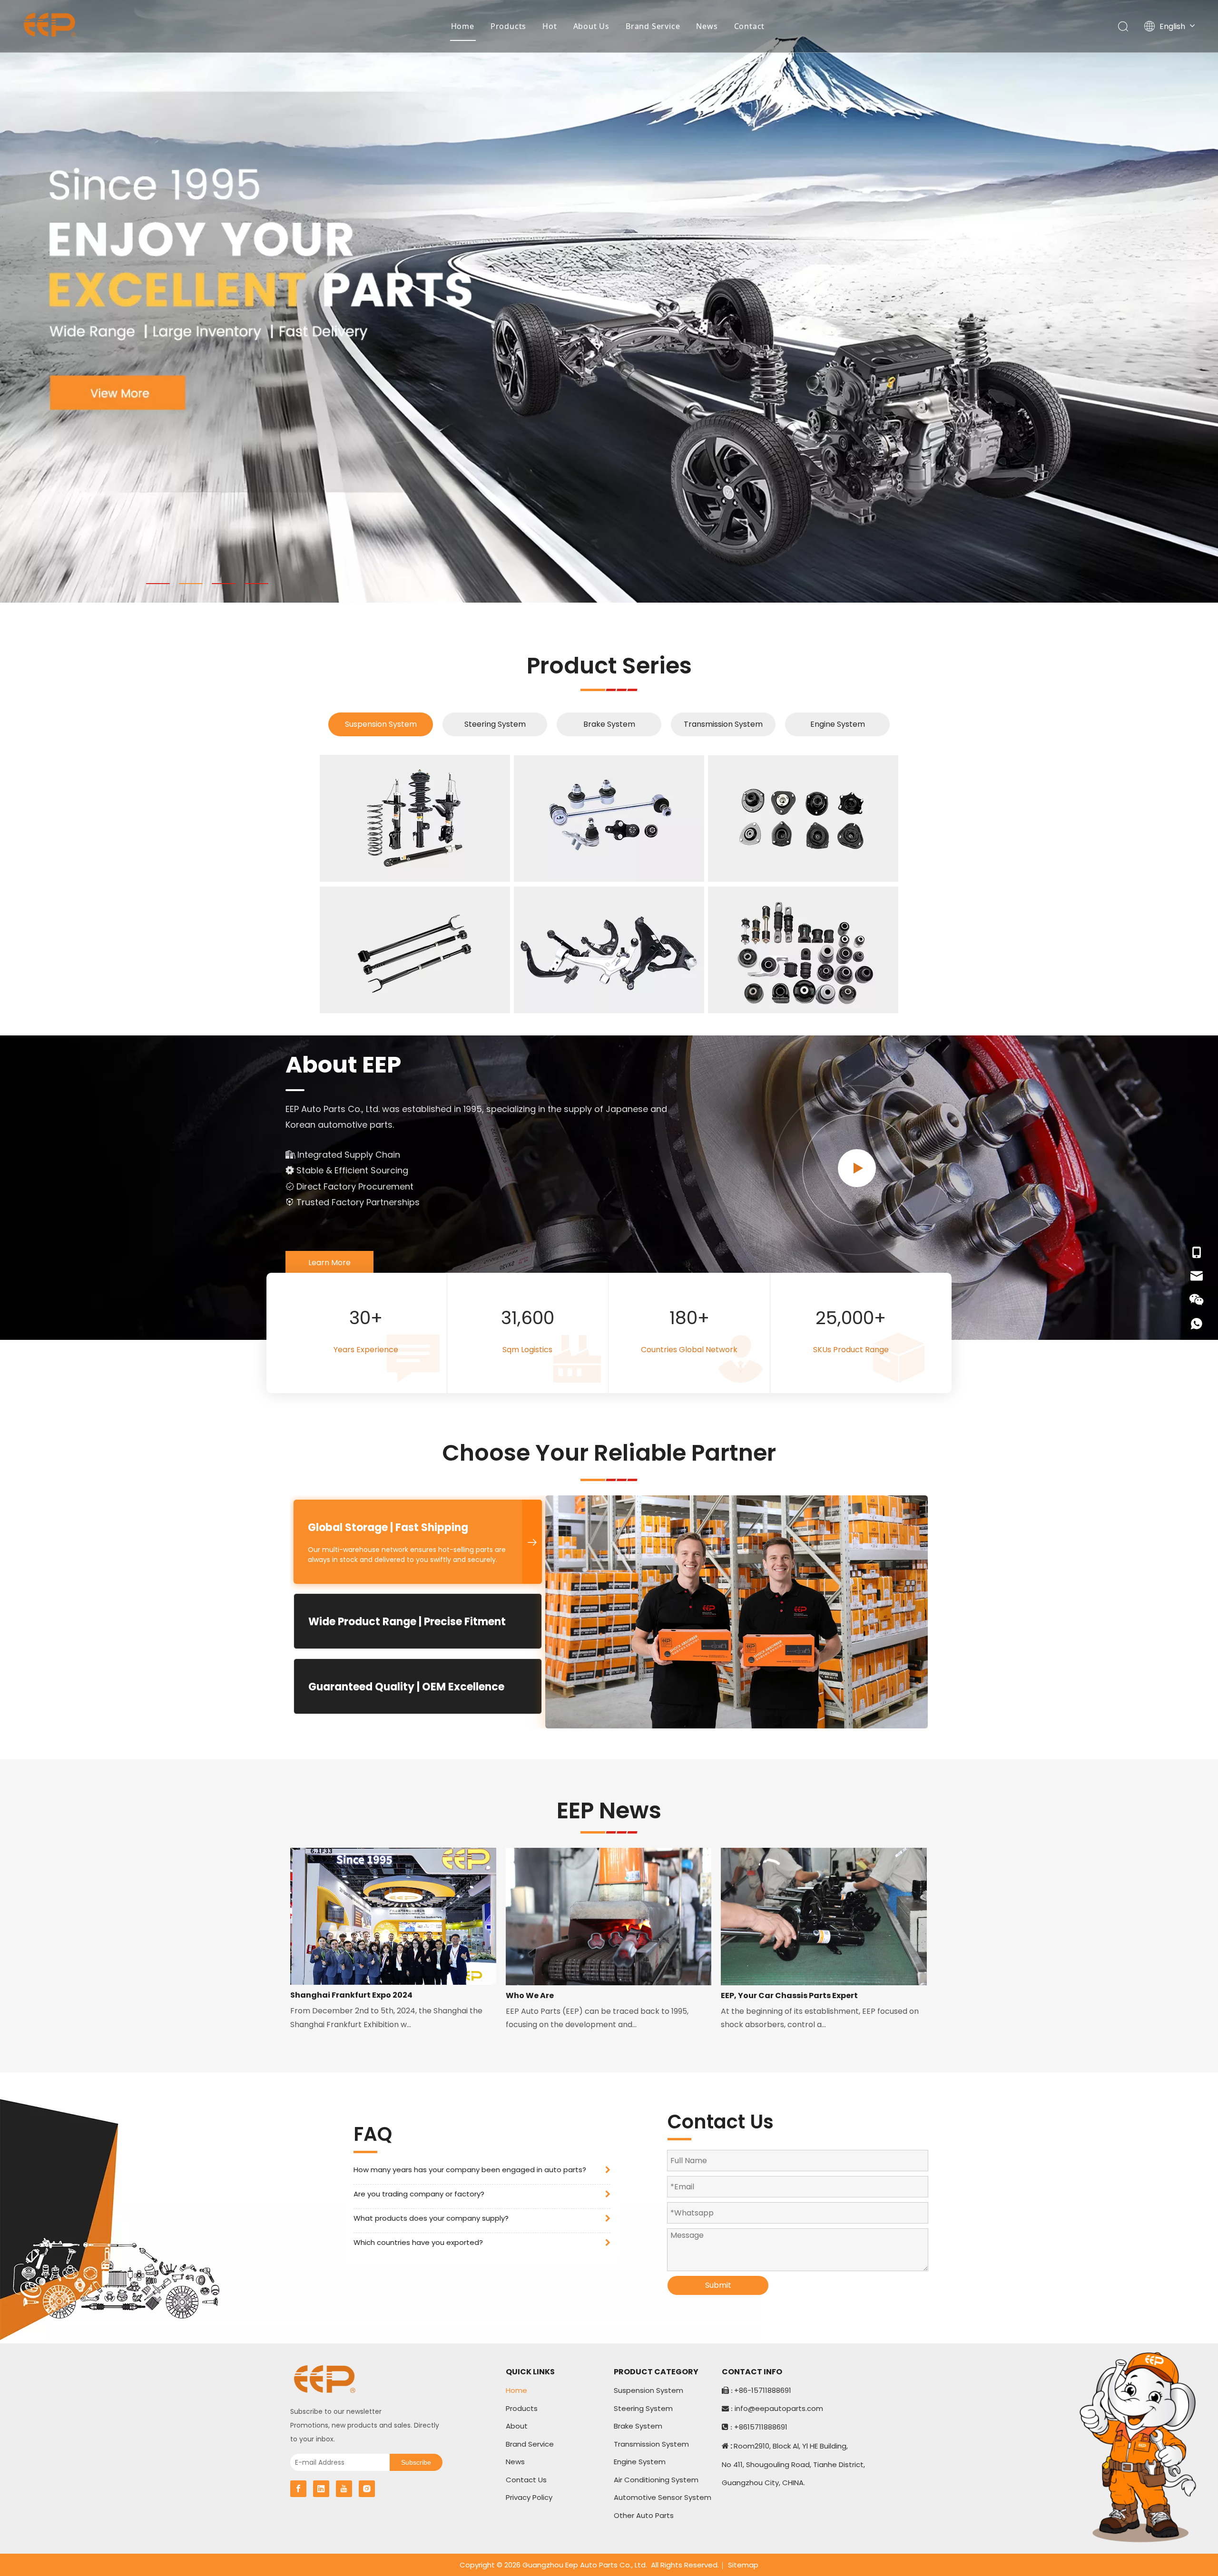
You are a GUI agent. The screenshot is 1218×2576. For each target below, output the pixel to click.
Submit (718, 2285)
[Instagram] (367, 2489)
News (707, 26)
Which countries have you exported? (418, 2242)
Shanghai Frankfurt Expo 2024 (351, 1995)
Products (508, 26)
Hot (550, 26)
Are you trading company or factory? (419, 2194)
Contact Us (526, 2480)
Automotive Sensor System (663, 2497)
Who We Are (530, 1995)
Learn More (329, 1263)
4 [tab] (256, 584)
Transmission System (723, 724)
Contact (750, 26)
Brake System (609, 724)
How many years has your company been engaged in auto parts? (470, 2170)
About (517, 2426)
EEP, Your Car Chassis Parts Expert (789, 1995)
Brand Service (653, 26)
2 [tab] (191, 584)
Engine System (838, 724)
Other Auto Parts (644, 2515)
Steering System (495, 724)
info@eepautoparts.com (779, 2408)
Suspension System (381, 724)
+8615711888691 (761, 2427)
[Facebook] (298, 2489)
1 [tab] (158, 584)
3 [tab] (224, 584)
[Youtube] (344, 2489)
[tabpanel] (609, 301)
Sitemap (743, 2565)
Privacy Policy (529, 2497)
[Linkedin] (321, 2489)
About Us (591, 26)
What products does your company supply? (431, 2218)
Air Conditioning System (656, 2480)
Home (463, 26)
